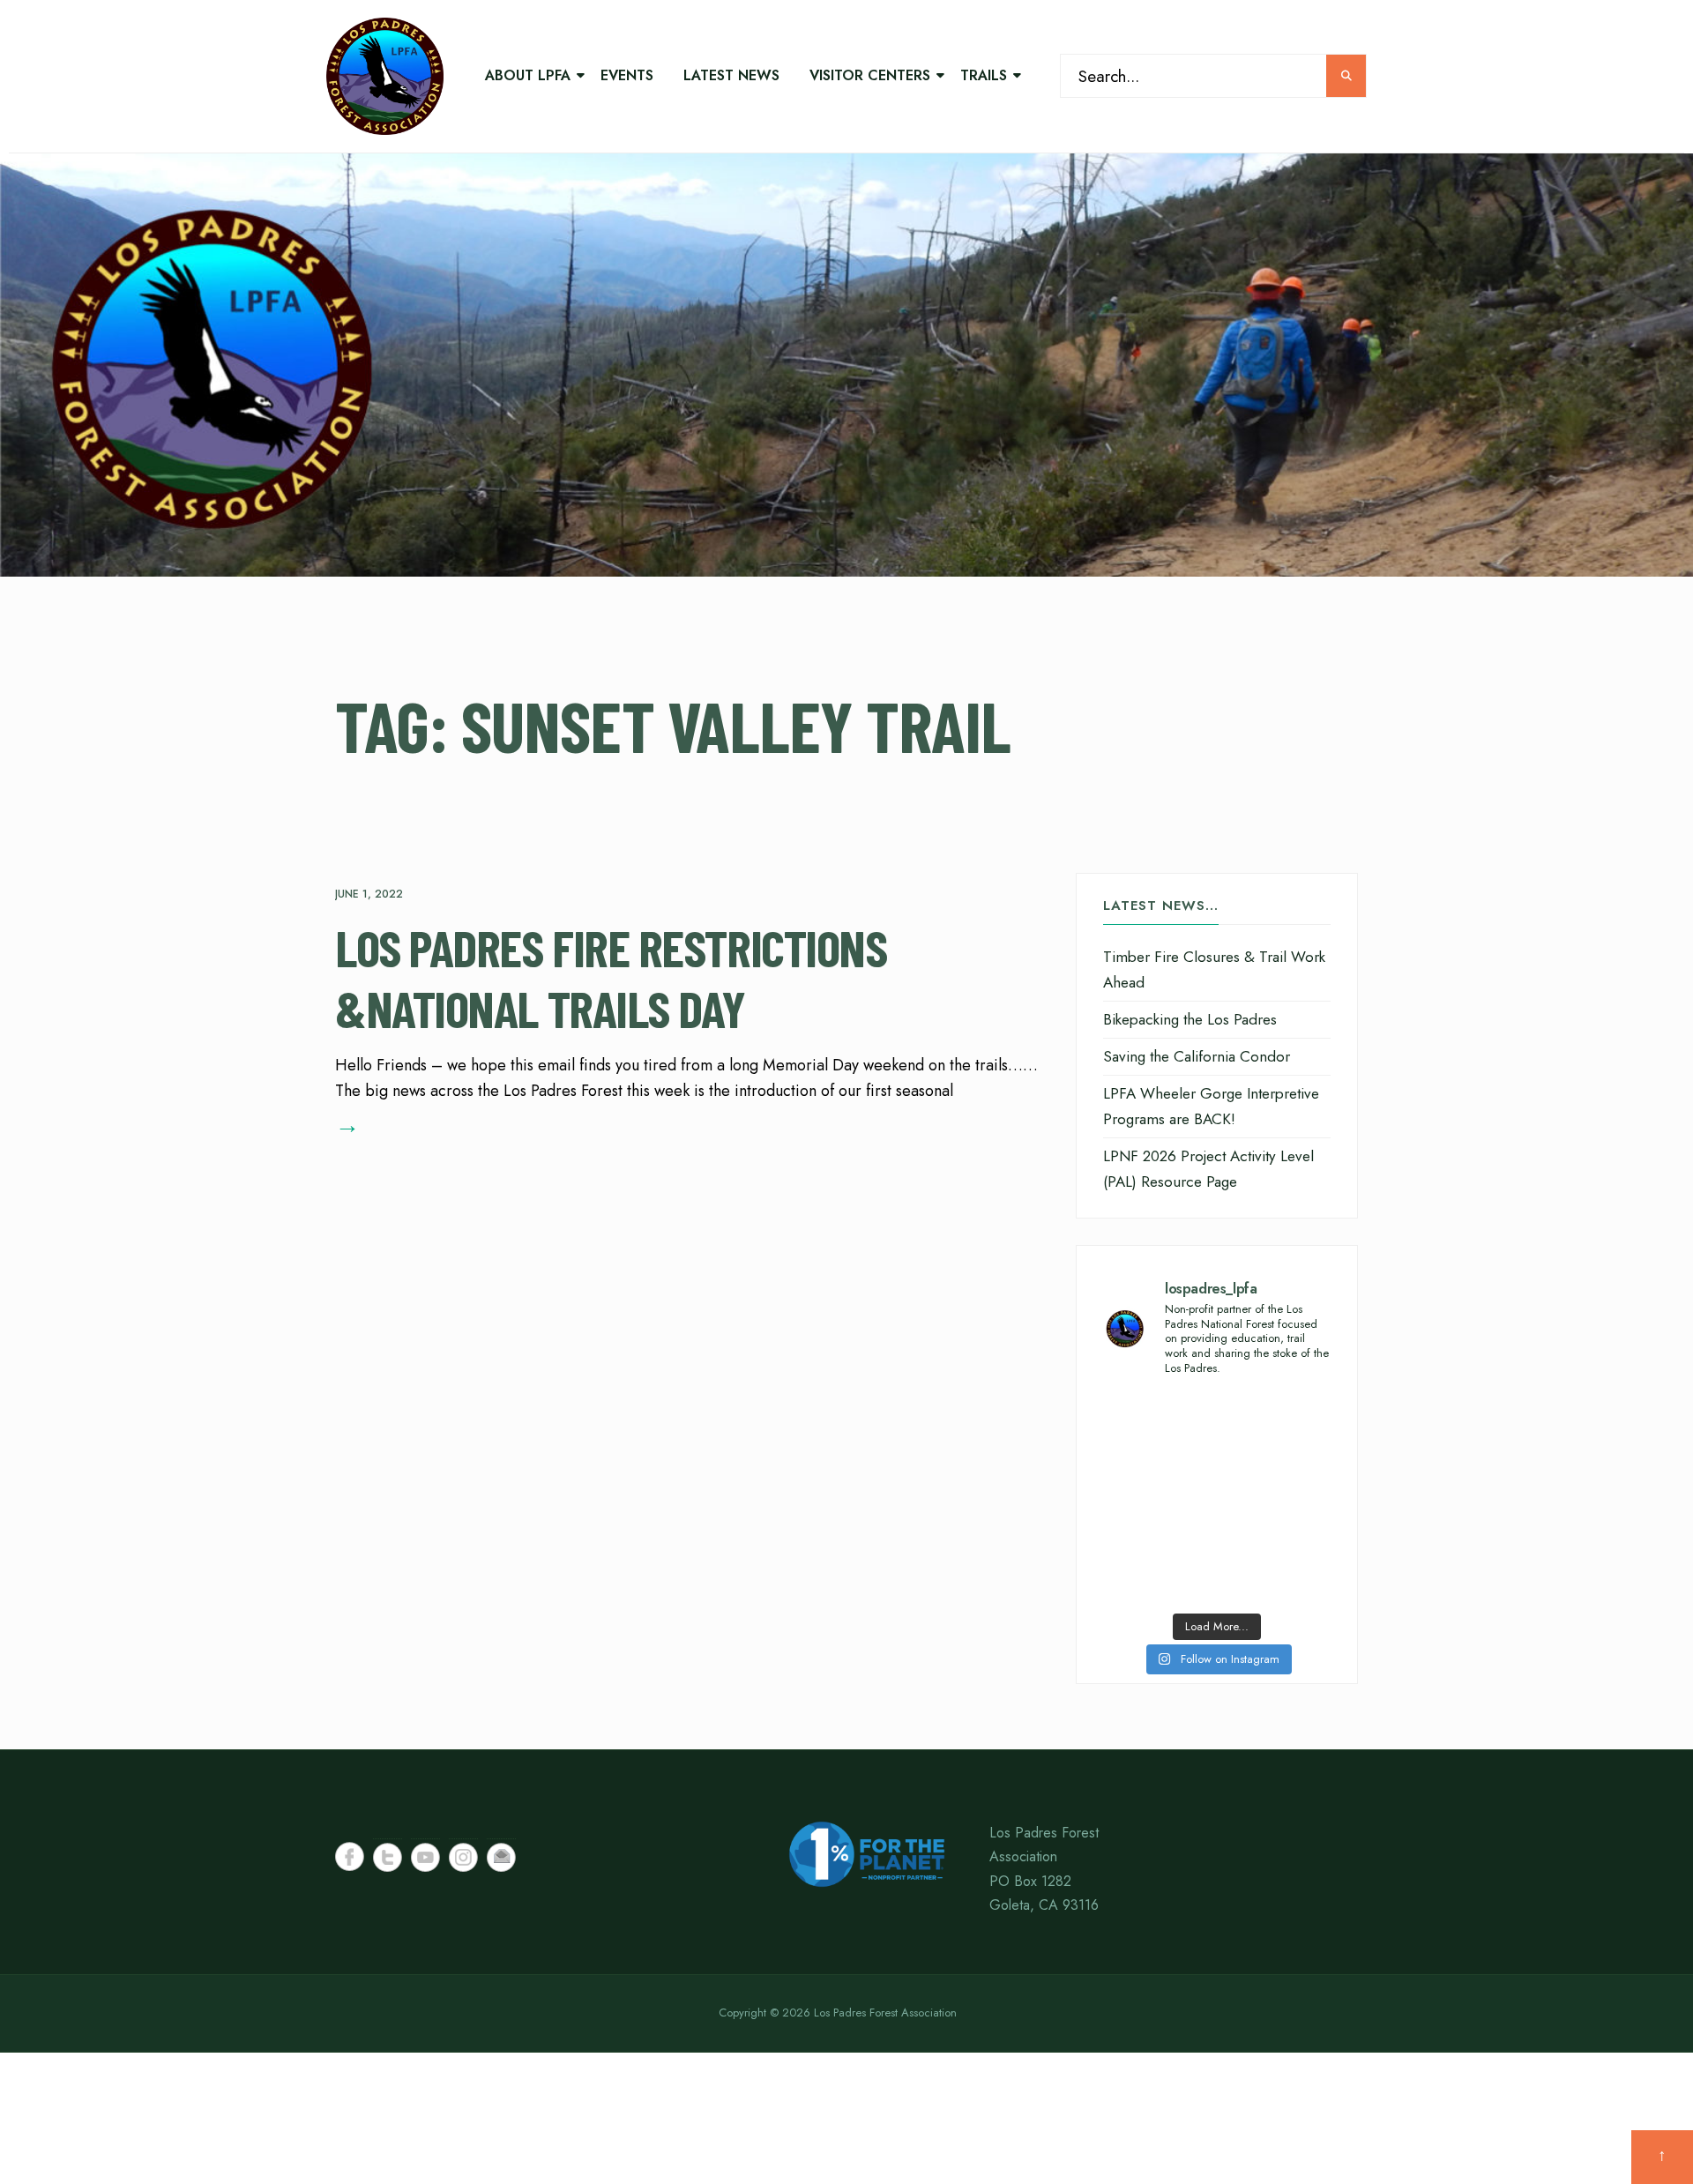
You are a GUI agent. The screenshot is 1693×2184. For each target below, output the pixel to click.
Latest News (731, 75)
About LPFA (528, 75)
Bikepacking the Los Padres (1190, 1019)
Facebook (350, 1856)
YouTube (425, 1857)
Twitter (388, 1857)
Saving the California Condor (1197, 1056)
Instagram (463, 1857)
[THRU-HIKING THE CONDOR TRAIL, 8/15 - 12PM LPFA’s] (1276, 1428)
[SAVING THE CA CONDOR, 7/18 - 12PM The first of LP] (1276, 1568)
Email (501, 1857)
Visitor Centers (870, 75)
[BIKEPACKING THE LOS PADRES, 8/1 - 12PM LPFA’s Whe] (1158, 1568)
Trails (984, 75)
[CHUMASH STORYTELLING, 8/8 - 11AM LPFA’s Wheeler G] (1276, 1498)
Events (627, 75)
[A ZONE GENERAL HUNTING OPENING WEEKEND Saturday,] (1158, 1498)
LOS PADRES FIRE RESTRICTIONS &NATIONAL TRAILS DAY (611, 978)
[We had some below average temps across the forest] (1158, 1428)
